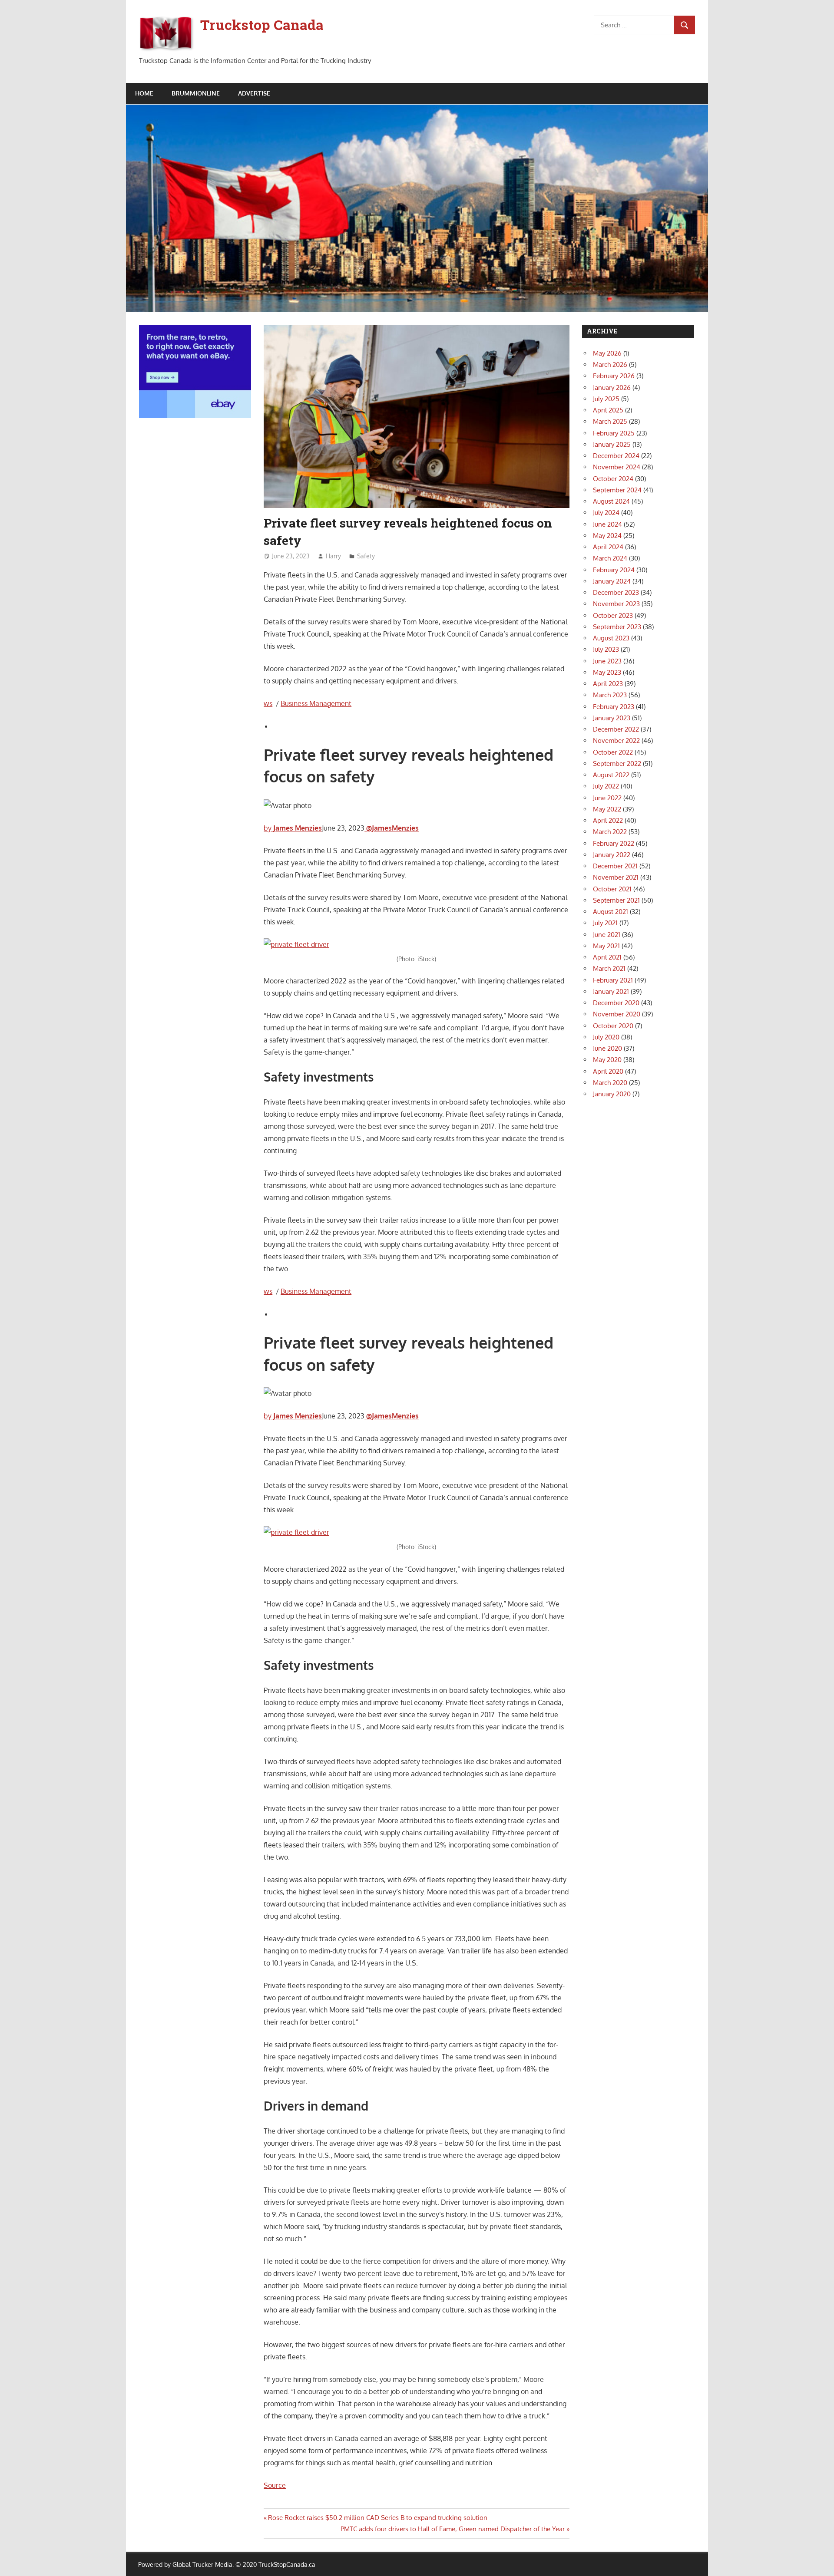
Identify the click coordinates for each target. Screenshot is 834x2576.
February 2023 (614, 707)
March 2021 (609, 968)
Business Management (316, 703)
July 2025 (606, 399)
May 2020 (607, 1060)
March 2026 (610, 364)
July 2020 (606, 1037)
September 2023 (617, 627)
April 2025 (608, 410)
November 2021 (616, 877)
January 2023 (612, 718)
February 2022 (614, 843)
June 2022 (607, 798)
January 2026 (612, 388)
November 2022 (616, 740)
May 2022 (607, 809)
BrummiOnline (196, 93)
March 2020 (610, 1083)
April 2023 (608, 684)
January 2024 (612, 581)
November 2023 (616, 604)
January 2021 (611, 991)
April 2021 (607, 957)
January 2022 (612, 855)
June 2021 (607, 935)
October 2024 (613, 479)
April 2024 (608, 547)
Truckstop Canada (262, 25)
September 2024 (617, 490)
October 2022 (613, 752)
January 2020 (612, 1094)
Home (144, 93)
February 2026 (614, 376)
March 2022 (610, 832)
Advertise (254, 93)
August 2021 (611, 912)
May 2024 (607, 536)
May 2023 (607, 672)
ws (268, 703)
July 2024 (606, 513)
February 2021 (613, 980)
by (293, 828)
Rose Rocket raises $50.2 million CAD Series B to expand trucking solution (377, 2518)
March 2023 (610, 695)
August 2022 (611, 775)
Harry (333, 556)
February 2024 (614, 570)
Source (275, 2485)
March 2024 (610, 558)
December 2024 (616, 456)
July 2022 (606, 786)
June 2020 (607, 1048)
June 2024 (607, 524)
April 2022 (608, 820)
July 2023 (606, 649)
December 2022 (616, 729)
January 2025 (612, 444)
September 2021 (616, 900)
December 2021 (615, 866)
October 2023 (613, 615)
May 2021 (606, 946)
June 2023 (607, 661)
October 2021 (612, 889)
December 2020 (616, 1003)
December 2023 (616, 592)
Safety (366, 556)
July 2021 (605, 923)
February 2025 (614, 433)
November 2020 (617, 1014)
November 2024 (617, 467)
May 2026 (607, 353)
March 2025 (610, 421)
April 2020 (608, 1071)
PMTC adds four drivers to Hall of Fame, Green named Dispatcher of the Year (453, 2529)
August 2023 (611, 638)
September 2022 (617, 764)
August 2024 (611, 501)
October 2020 (613, 1026)
